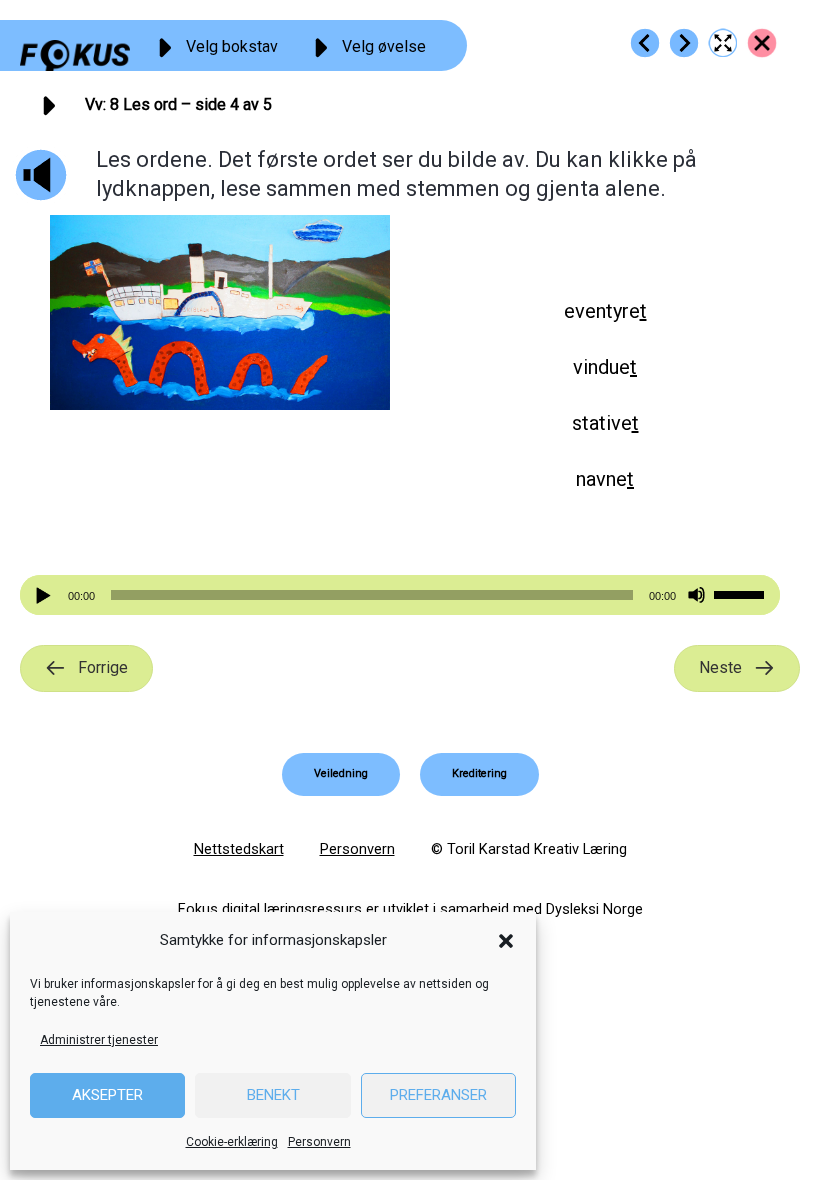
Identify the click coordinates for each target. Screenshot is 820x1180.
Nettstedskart (239, 849)
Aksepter (107, 1095)
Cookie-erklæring (232, 1142)
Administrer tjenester (99, 1040)
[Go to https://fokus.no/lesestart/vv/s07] (645, 43)
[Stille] (696, 595)
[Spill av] (46, 595)
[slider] (742, 593)
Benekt (273, 1095)
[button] (506, 941)
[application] (400, 595)
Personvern (319, 1142)
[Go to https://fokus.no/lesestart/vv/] (762, 43)
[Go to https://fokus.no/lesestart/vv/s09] (684, 43)
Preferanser (438, 1095)
